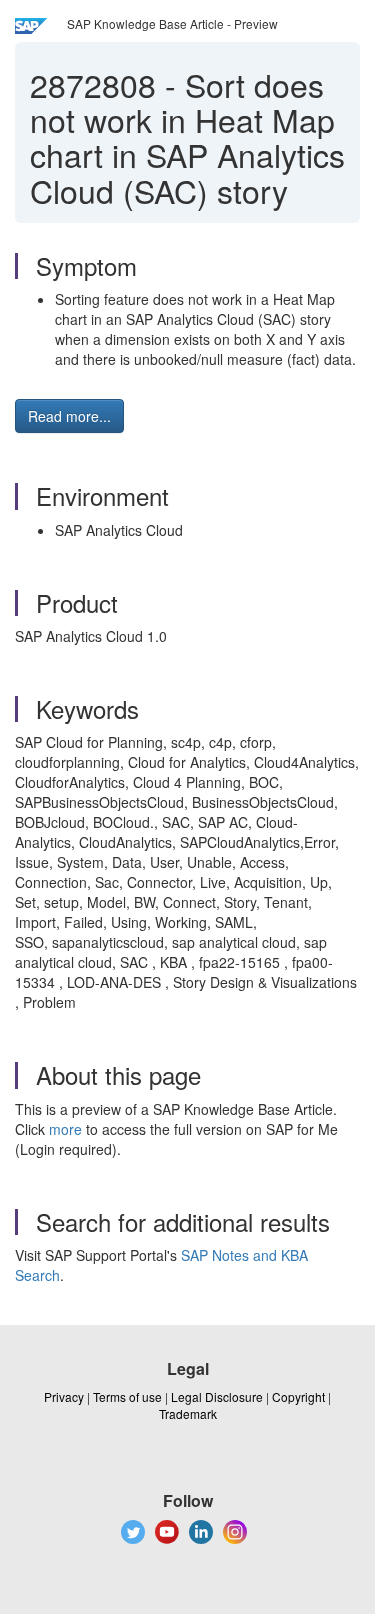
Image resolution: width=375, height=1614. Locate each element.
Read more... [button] (69, 416)
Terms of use (127, 1396)
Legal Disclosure (217, 1396)
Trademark (188, 1413)
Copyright (298, 1396)
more (65, 1129)
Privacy (64, 1396)
